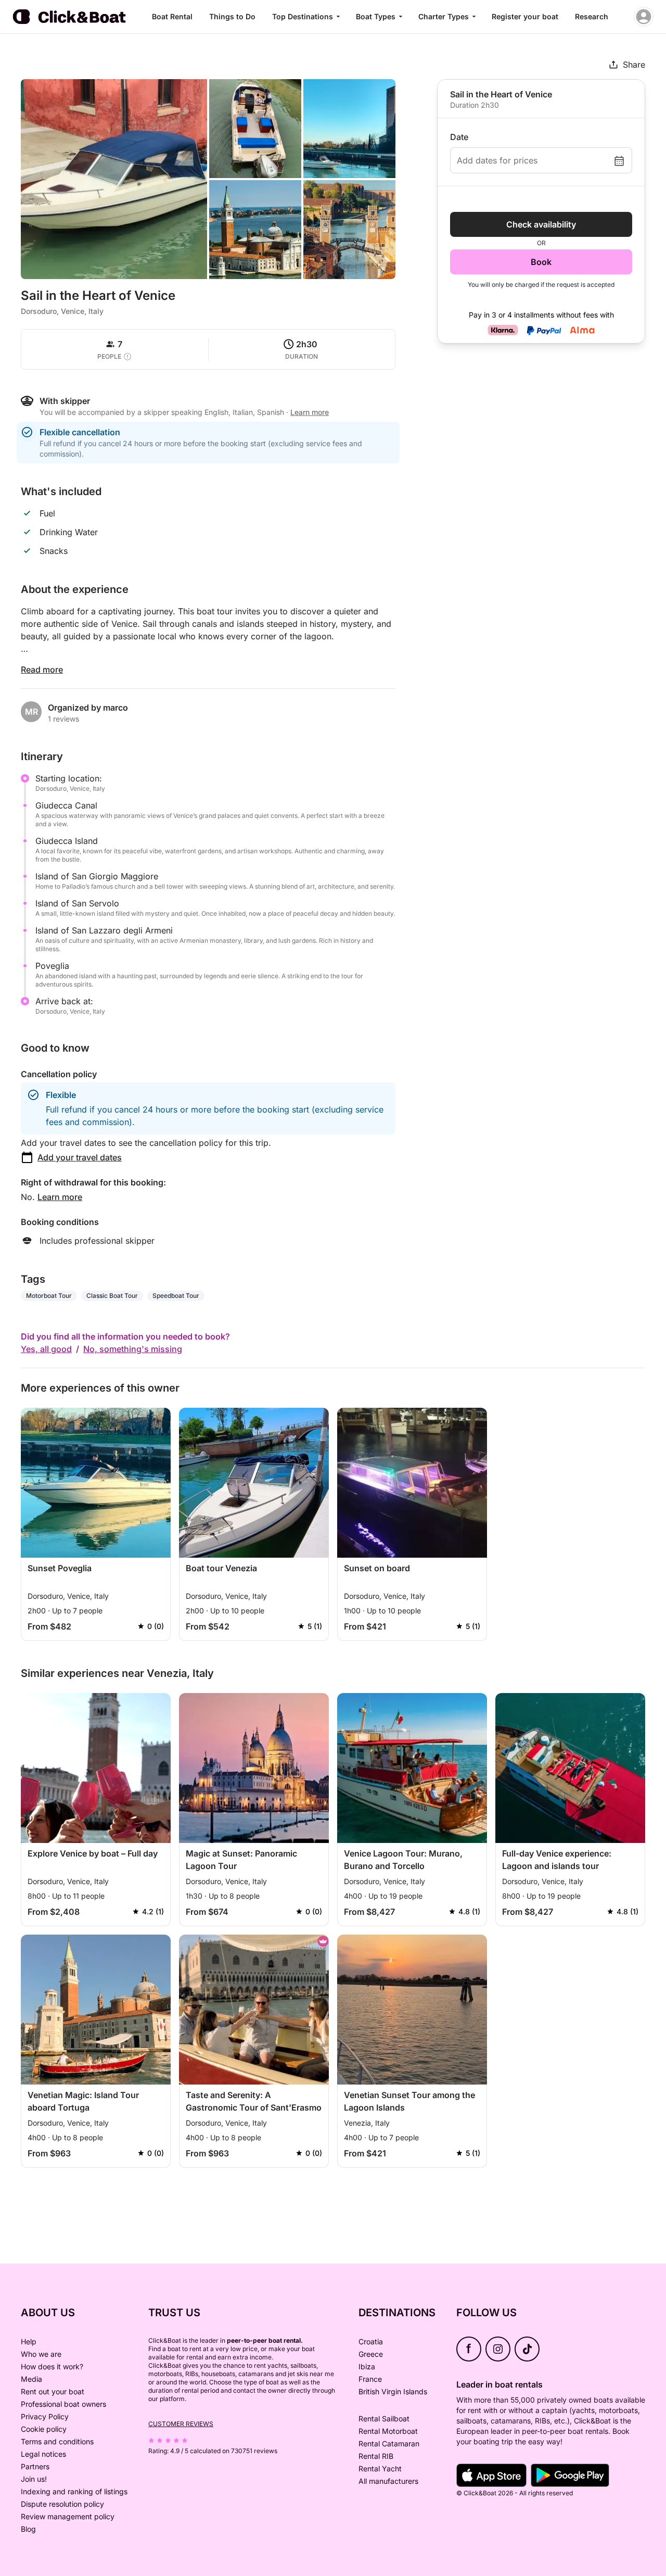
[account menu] (644, 17)
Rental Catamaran (389, 2444)
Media (31, 2379)
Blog (28, 2529)
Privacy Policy (45, 2416)
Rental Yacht (380, 2468)
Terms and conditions (57, 2441)
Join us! (34, 2479)
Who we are (41, 2354)
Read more (42, 670)
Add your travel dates (80, 1157)
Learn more (60, 1197)
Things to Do (232, 16)
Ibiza (367, 2366)
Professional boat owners (63, 2404)
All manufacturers (388, 2481)
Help (29, 2341)
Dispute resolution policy (62, 2504)
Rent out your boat (53, 2391)
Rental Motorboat (388, 2431)
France (370, 2379)
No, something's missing (133, 1349)
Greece (371, 2354)
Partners (35, 2466)
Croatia (371, 2341)
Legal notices (43, 2454)
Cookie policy (44, 2429)
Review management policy (68, 2516)
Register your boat (525, 16)
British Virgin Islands (393, 2391)
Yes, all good (46, 1349)
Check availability (541, 224)
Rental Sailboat (384, 2419)
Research (592, 16)
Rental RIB (376, 2456)
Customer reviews (181, 2424)
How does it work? (52, 2366)
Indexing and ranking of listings (74, 2491)
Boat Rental (172, 16)
